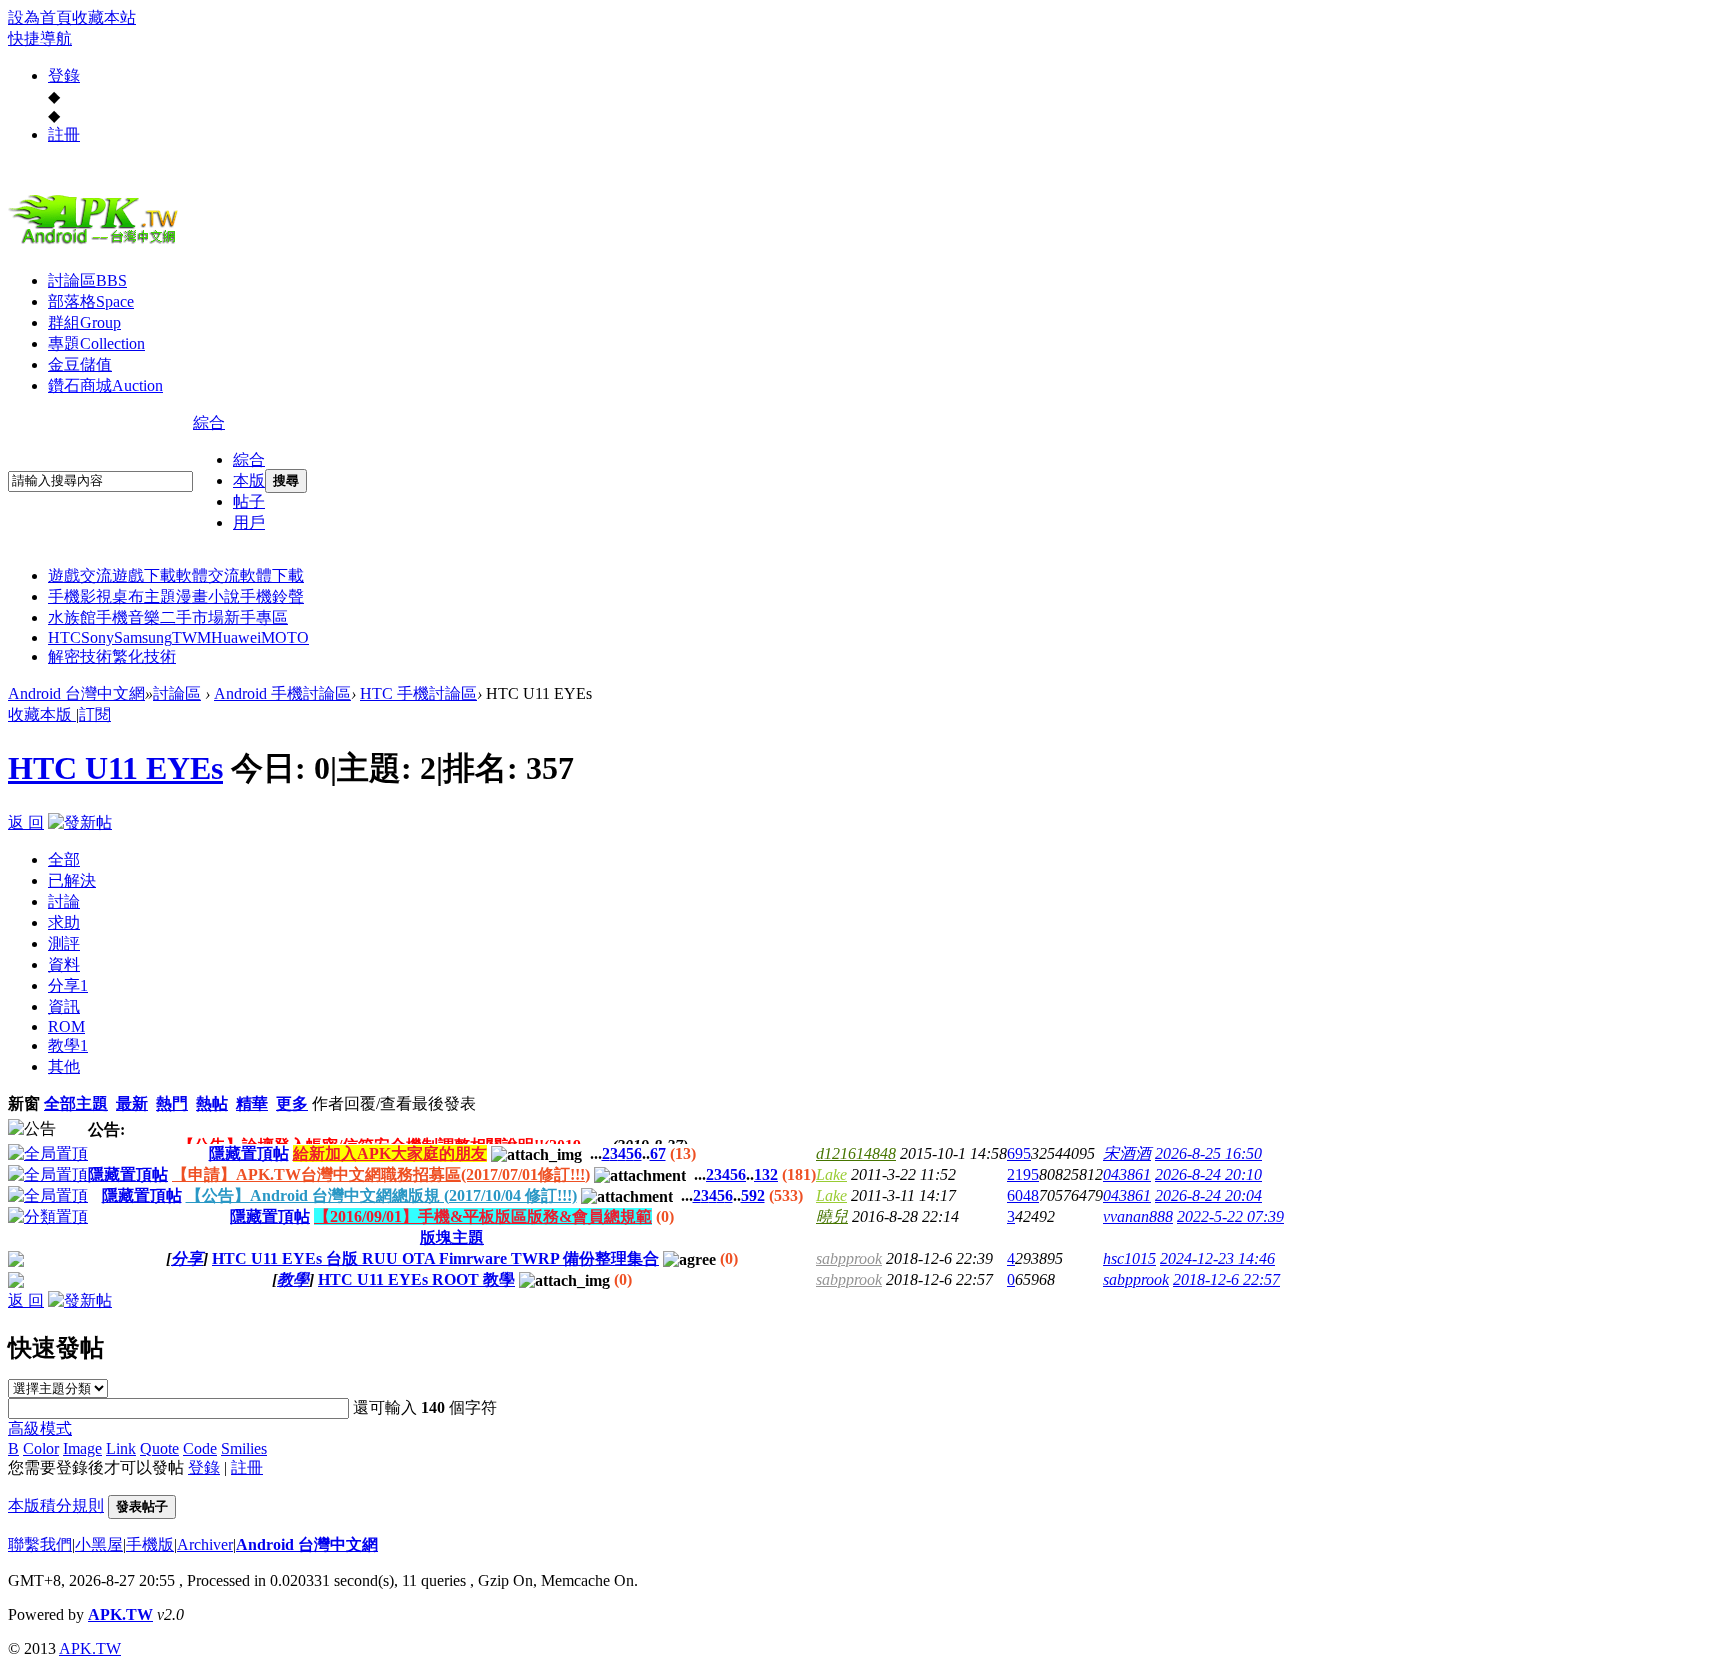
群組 (84, 322)
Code (200, 1448)
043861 (1127, 1174)
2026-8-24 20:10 (1208, 1174)
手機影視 (80, 596)
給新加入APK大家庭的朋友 (390, 1153)
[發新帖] (80, 822)
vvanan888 (1138, 1216)
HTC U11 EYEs (115, 768)
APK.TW (120, 1614)
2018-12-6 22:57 (1226, 1279)
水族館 (72, 617)
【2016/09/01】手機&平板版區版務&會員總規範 (483, 1216)
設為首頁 (40, 17)
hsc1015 (1129, 1258)
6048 (1023, 1195)
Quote (159, 1448)
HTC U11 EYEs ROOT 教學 (416, 1279)
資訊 (64, 1006)
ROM (66, 1026)
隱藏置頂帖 (249, 1153)
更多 (292, 1103)
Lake (831, 1174)
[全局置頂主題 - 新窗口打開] (48, 1153)
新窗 (24, 1103)
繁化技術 (144, 656)
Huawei (236, 637)
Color (41, 1448)
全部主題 (76, 1103)
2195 (1023, 1174)
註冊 (64, 134)
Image (82, 1448)
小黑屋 (99, 1544)
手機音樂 (128, 617)
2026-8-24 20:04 (1208, 1195)
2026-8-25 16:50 (1208, 1153)
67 (658, 1153)
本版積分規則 (56, 1505)
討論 (64, 901)
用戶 (249, 522)
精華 (252, 1103)
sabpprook (849, 1258)
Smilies (244, 1448)
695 (1019, 1153)
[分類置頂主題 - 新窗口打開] (48, 1216)
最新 (132, 1103)
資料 (64, 964)
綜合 (209, 422)
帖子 (249, 501)
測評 (64, 943)
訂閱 (95, 714)
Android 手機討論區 (282, 693)
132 (766, 1174)
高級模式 (40, 1428)
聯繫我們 (40, 1544)
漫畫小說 (208, 596)
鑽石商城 (105, 385)
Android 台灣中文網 (76, 693)
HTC (64, 637)
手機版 (150, 1544)
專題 (96, 343)
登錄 (64, 75)
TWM (191, 637)
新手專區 (256, 617)
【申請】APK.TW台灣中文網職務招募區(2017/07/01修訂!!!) (381, 1174)
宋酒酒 (1127, 1153)
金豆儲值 (80, 364)
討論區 (87, 280)
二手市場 (192, 617)
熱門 (172, 1103)
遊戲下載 (144, 575)
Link (121, 1448)
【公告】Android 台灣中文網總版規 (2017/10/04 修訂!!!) (381, 1195)
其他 (64, 1066)
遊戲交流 (80, 575)
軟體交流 (208, 575)
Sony (97, 637)
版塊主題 (452, 1237)
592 (753, 1195)
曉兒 (832, 1216)
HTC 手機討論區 (418, 693)
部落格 (91, 301)
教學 (68, 1045)
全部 (64, 859)
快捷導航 (40, 38)
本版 (249, 480)
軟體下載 (272, 575)
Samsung (143, 637)
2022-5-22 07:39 (1230, 1216)
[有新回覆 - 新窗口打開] (16, 1261)
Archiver (205, 1544)
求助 (64, 922)
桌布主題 (144, 596)
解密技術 (80, 656)
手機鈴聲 (272, 596)
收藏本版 (42, 714)
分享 (68, 985)
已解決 (72, 880)
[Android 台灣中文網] (98, 243)
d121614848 (856, 1153)
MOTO (285, 637)
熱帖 (212, 1103)
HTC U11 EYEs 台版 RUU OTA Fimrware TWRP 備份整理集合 (435, 1258)
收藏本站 (104, 17)
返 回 (26, 822)
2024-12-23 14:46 (1217, 1258)
